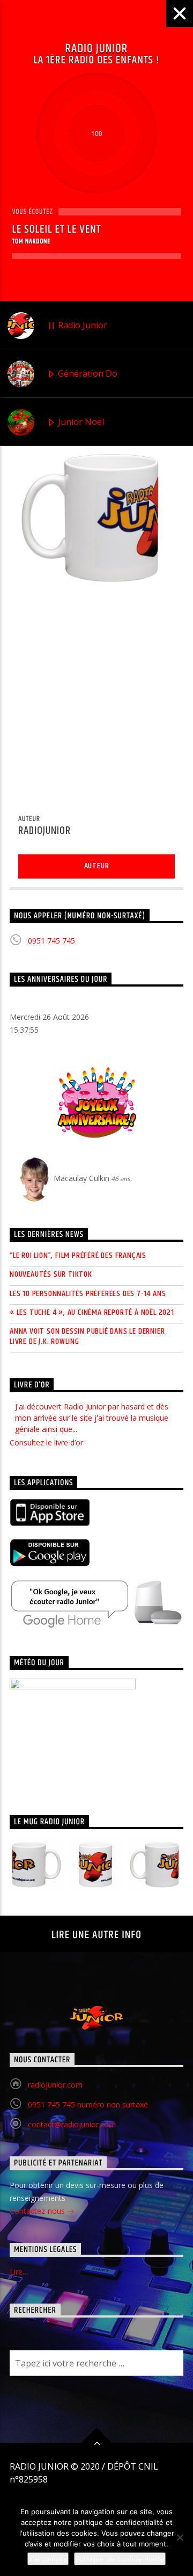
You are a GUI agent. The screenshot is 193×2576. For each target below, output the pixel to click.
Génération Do (87, 373)
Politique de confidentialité (120, 2559)
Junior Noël (80, 422)
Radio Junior (81, 325)
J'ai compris (48, 2559)
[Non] (180, 2537)
